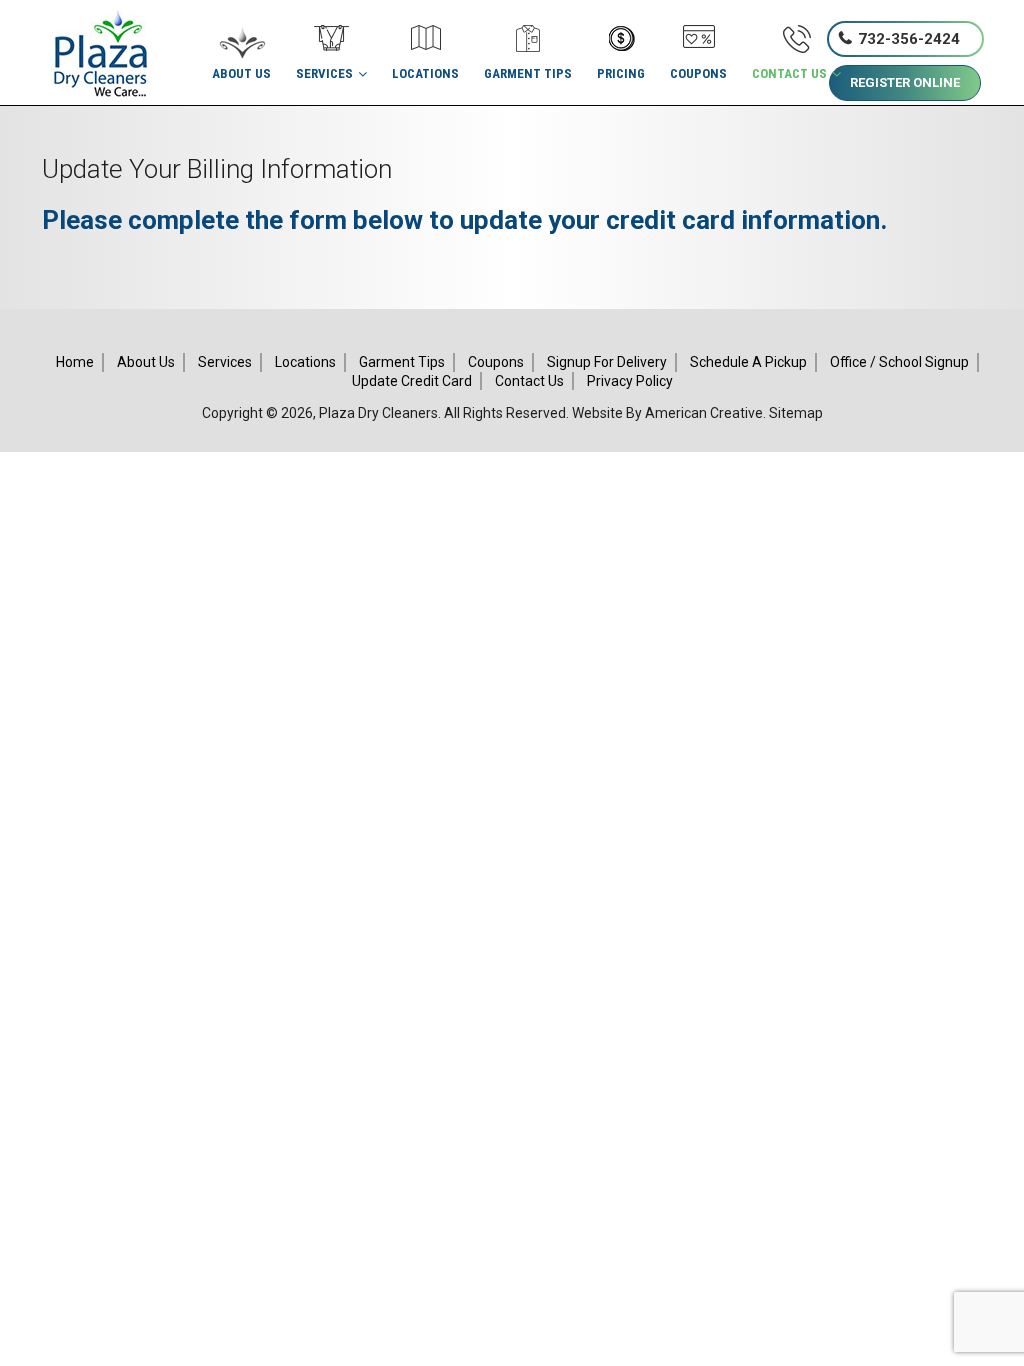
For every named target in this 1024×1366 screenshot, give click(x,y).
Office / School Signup (899, 362)
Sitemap (796, 413)
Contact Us (529, 381)
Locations (305, 362)
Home (75, 362)
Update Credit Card (412, 381)
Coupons (496, 362)
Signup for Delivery (607, 362)
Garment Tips (402, 362)
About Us (146, 362)
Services (225, 362)
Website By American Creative (667, 413)
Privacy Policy (630, 381)
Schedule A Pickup (748, 362)
